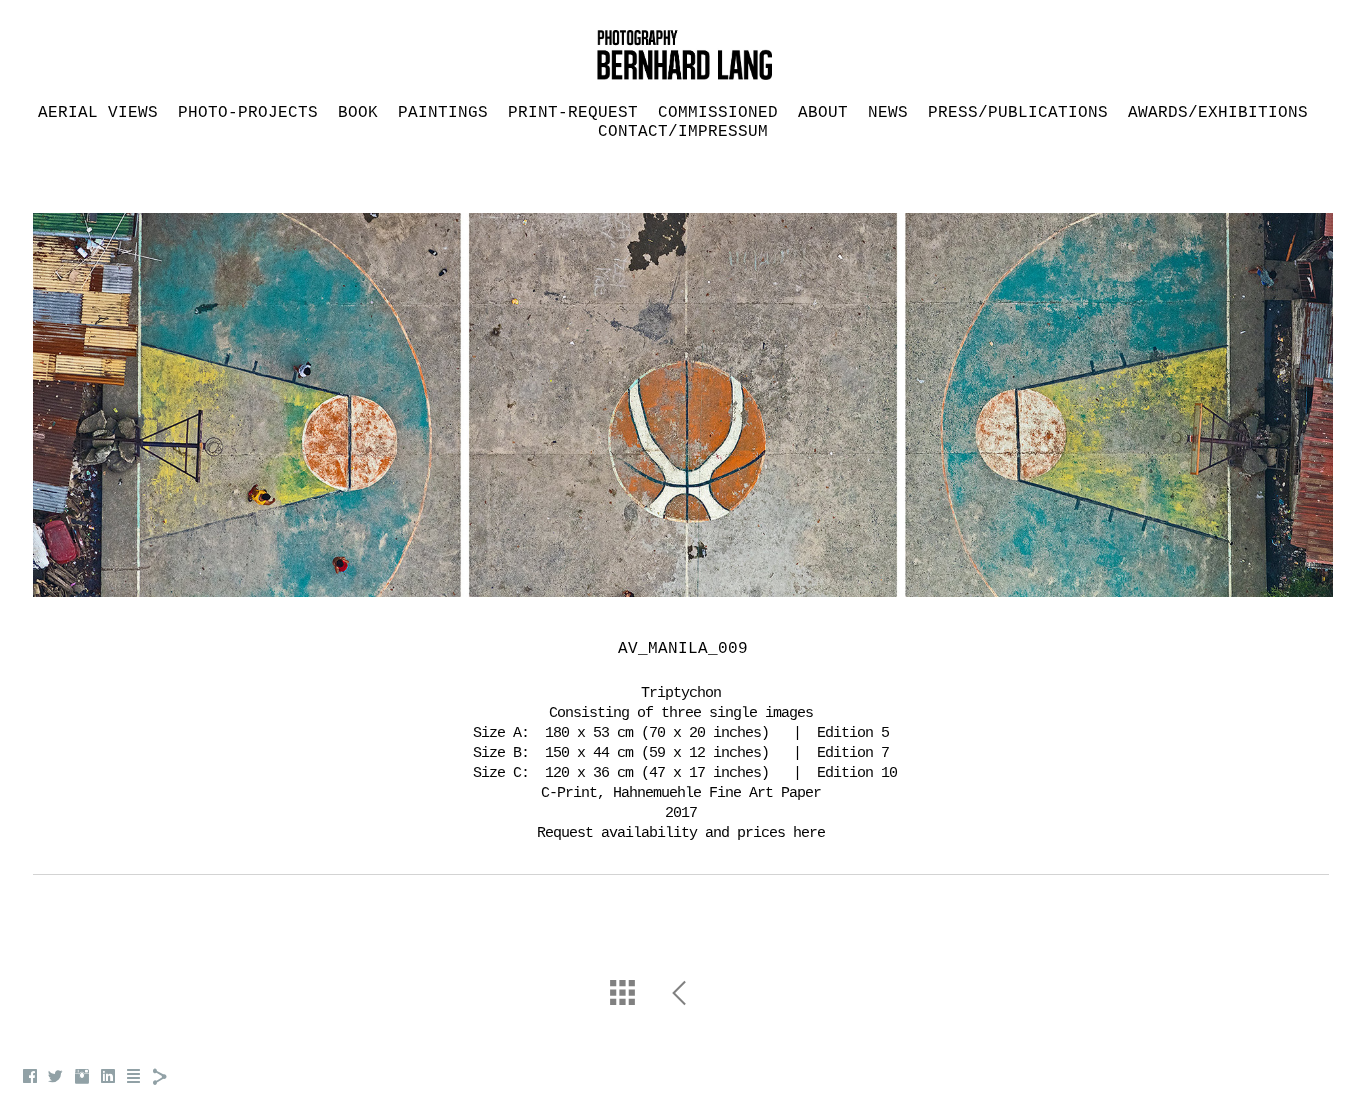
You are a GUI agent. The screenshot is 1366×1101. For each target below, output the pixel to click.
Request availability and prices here (681, 833)
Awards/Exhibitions (1218, 113)
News (888, 113)
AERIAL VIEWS (98, 113)
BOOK (358, 113)
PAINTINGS (443, 113)
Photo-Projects (248, 113)
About (823, 113)
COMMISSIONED (718, 113)
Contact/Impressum (683, 132)
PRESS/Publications (1018, 113)
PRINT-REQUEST (573, 113)
